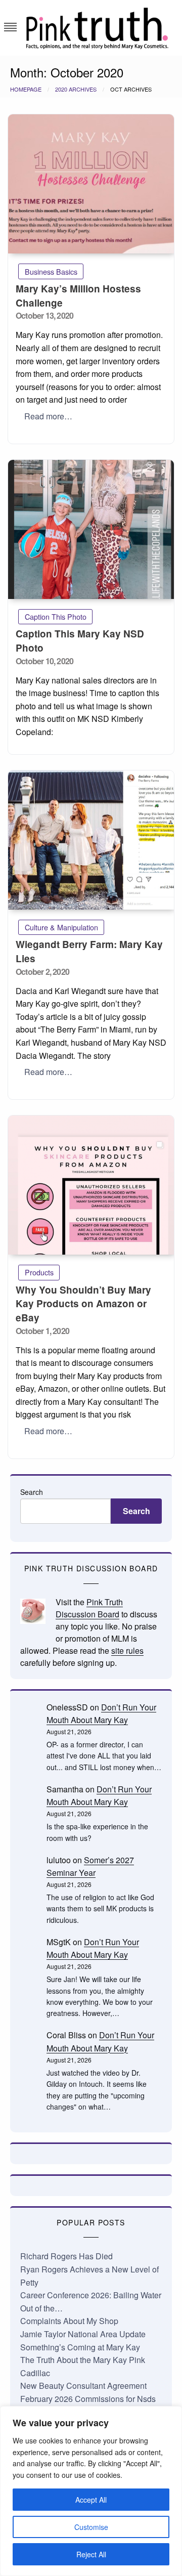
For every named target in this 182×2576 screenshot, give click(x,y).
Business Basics (51, 271)
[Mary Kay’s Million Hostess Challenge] (91, 184)
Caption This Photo (56, 616)
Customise (91, 2527)
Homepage (26, 89)
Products (39, 1272)
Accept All (91, 2500)
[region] (91, 2491)
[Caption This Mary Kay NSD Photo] (91, 529)
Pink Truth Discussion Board (89, 1608)
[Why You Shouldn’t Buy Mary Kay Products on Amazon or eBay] (91, 1185)
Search (32, 1492)
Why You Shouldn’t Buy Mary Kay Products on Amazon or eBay (83, 1304)
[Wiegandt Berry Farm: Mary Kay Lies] (91, 840)
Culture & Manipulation (61, 927)
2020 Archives (76, 89)
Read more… (48, 416)
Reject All (91, 2554)
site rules (127, 1650)
